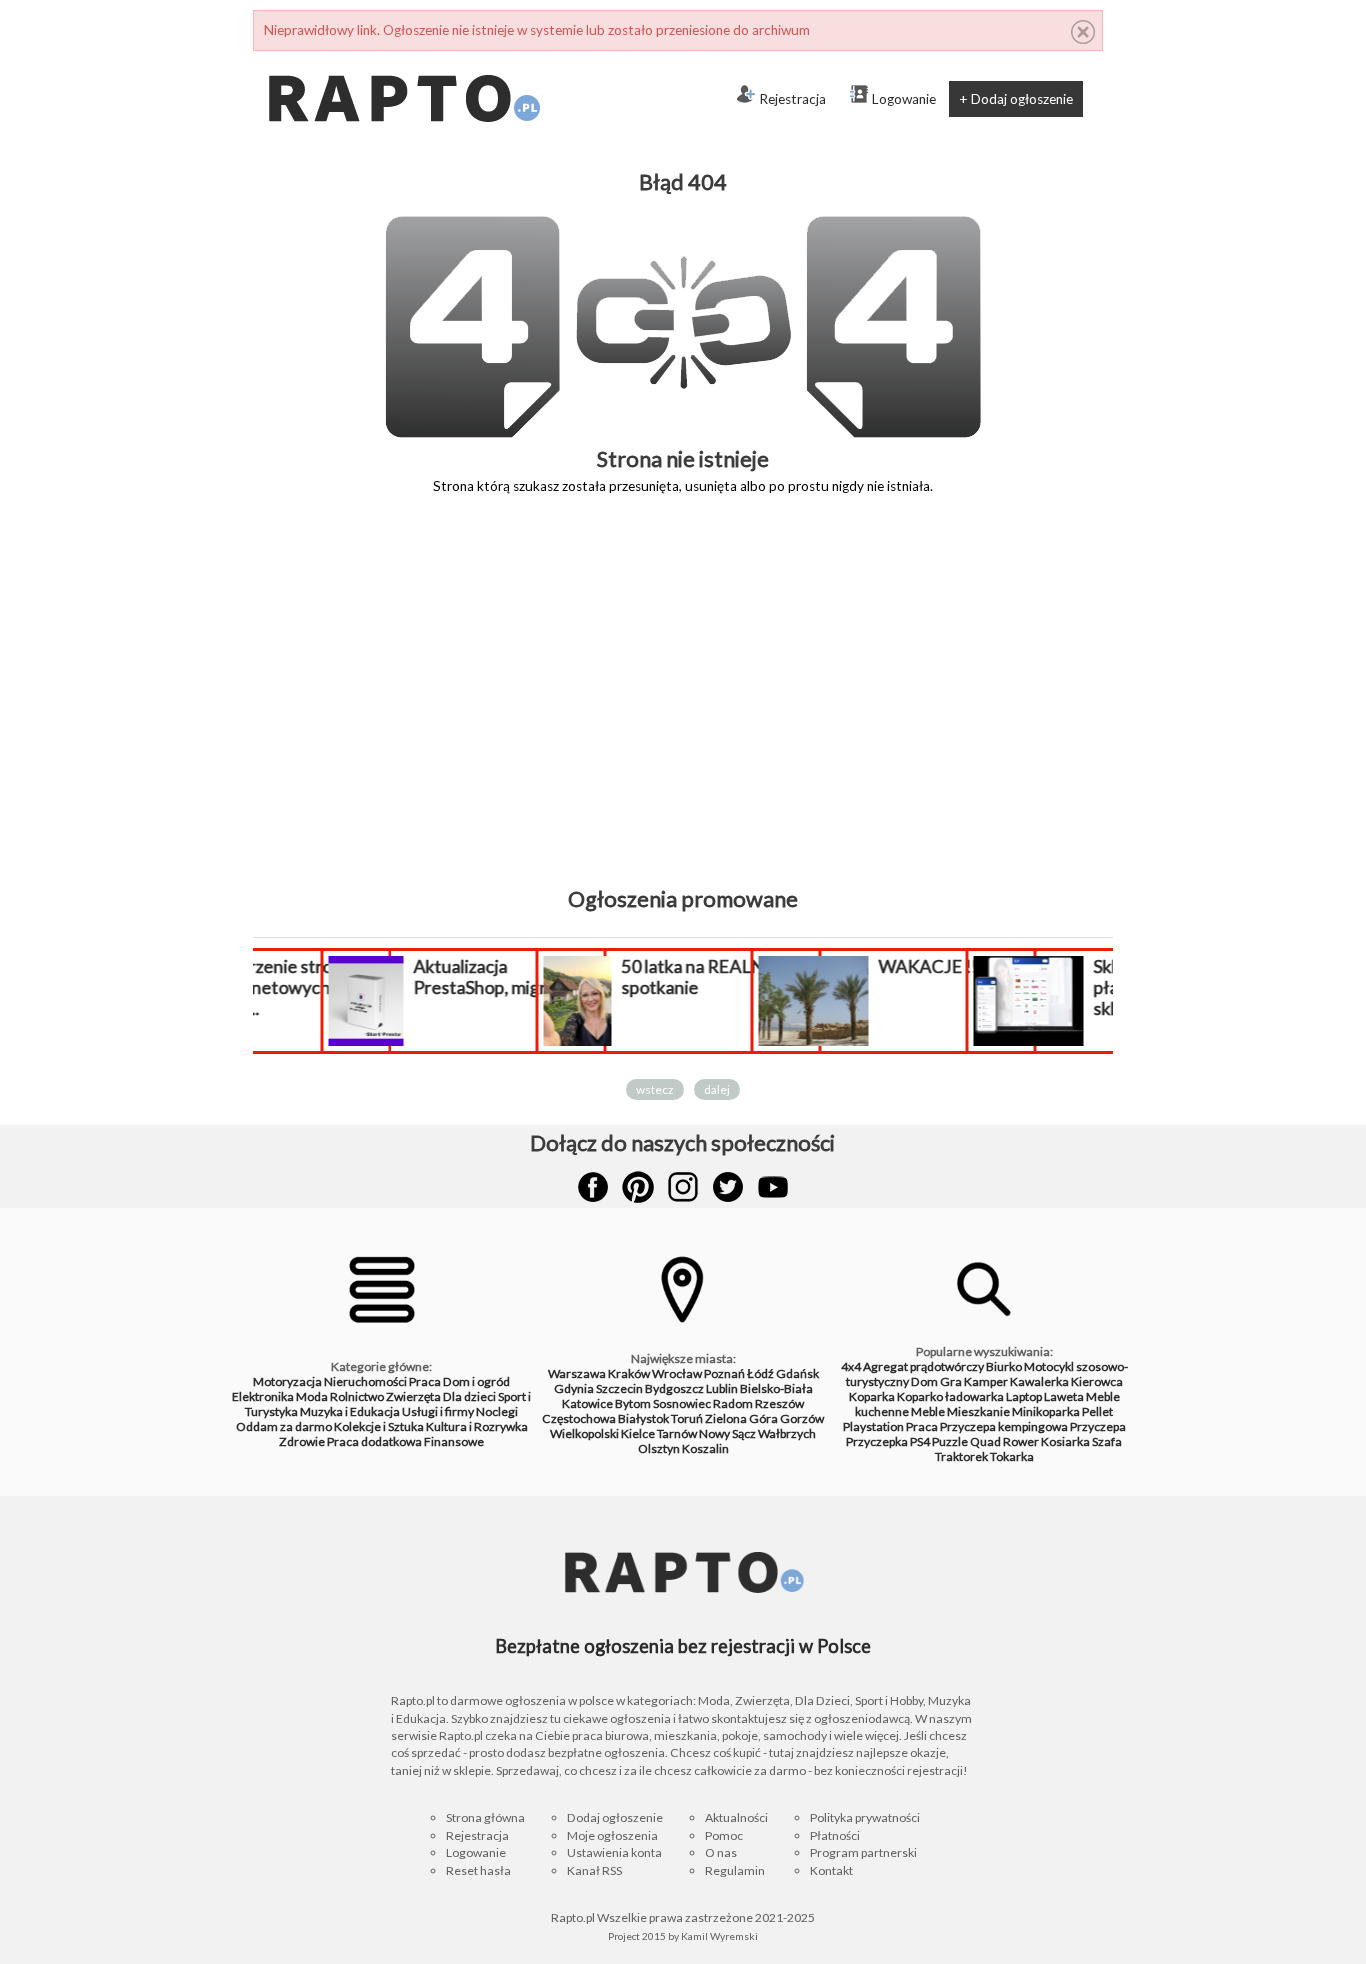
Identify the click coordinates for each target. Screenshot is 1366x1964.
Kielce (638, 1433)
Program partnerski (863, 1852)
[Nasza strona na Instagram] (683, 1187)
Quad (985, 1441)
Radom (733, 1403)
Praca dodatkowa (374, 1441)
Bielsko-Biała (776, 1388)
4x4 (851, 1366)
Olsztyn (659, 1448)
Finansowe (454, 1441)
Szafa (1107, 1441)
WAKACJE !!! (874, 966)
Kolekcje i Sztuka (379, 1426)
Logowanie (904, 99)
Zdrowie (302, 1441)
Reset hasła (478, 1870)
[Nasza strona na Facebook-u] (593, 1187)
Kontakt (831, 1870)
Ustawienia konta (614, 1852)
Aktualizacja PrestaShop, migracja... (445, 977)
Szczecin (619, 1388)
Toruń (687, 1418)
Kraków (629, 1373)
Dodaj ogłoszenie (615, 1817)
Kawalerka (1039, 1381)
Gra (951, 1381)
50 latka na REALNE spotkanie (641, 977)
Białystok (643, 1418)
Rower (1021, 1441)
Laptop (1024, 1396)
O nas (721, 1852)
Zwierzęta (413, 1396)
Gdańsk (797, 1373)
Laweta (1064, 1396)
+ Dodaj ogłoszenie (1016, 99)
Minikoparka (1046, 1411)
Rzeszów (779, 1403)
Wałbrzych (787, 1433)
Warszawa (577, 1373)
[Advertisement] (683, 705)
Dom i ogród (476, 1381)
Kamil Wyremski (719, 1936)
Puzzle (950, 1441)
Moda (312, 1396)
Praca (425, 1381)
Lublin (722, 1388)
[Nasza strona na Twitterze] (728, 1187)
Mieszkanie (978, 1411)
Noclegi (497, 1411)
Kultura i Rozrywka (477, 1426)
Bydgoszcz (674, 1388)
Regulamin (735, 1870)
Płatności (835, 1835)
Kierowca (1097, 1381)
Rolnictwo (357, 1396)
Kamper (986, 1381)
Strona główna (485, 1817)
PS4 (920, 1441)
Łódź (760, 1373)
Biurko (1004, 1366)
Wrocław (677, 1373)
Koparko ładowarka (950, 1396)
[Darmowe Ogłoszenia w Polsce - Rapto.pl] (403, 59)
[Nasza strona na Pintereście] (638, 1187)
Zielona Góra (741, 1418)
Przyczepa (1098, 1426)
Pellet (1097, 1411)
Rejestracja (792, 99)
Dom (924, 1381)
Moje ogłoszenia (612, 1835)
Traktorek (961, 1456)
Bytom (633, 1403)
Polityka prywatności (865, 1817)
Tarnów (677, 1433)
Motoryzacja (287, 1381)
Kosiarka (1065, 1441)
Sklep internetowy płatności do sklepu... (1108, 987)
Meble (928, 1411)
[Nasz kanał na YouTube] (773, 1187)
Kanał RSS (594, 1870)
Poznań (724, 1373)
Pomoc (724, 1835)
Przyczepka (877, 1441)
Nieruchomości (365, 1381)
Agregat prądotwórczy (923, 1366)
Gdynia (574, 1388)
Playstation (873, 1426)
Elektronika (263, 1396)
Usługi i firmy (438, 1411)
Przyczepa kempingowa (1004, 1426)
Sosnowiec (682, 1403)
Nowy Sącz (727, 1433)
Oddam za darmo (284, 1426)
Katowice (587, 1403)
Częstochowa (579, 1418)
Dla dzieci (469, 1396)
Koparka (872, 1396)
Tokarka (1012, 1456)
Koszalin (705, 1448)
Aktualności (736, 1817)
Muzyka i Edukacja (350, 1411)
